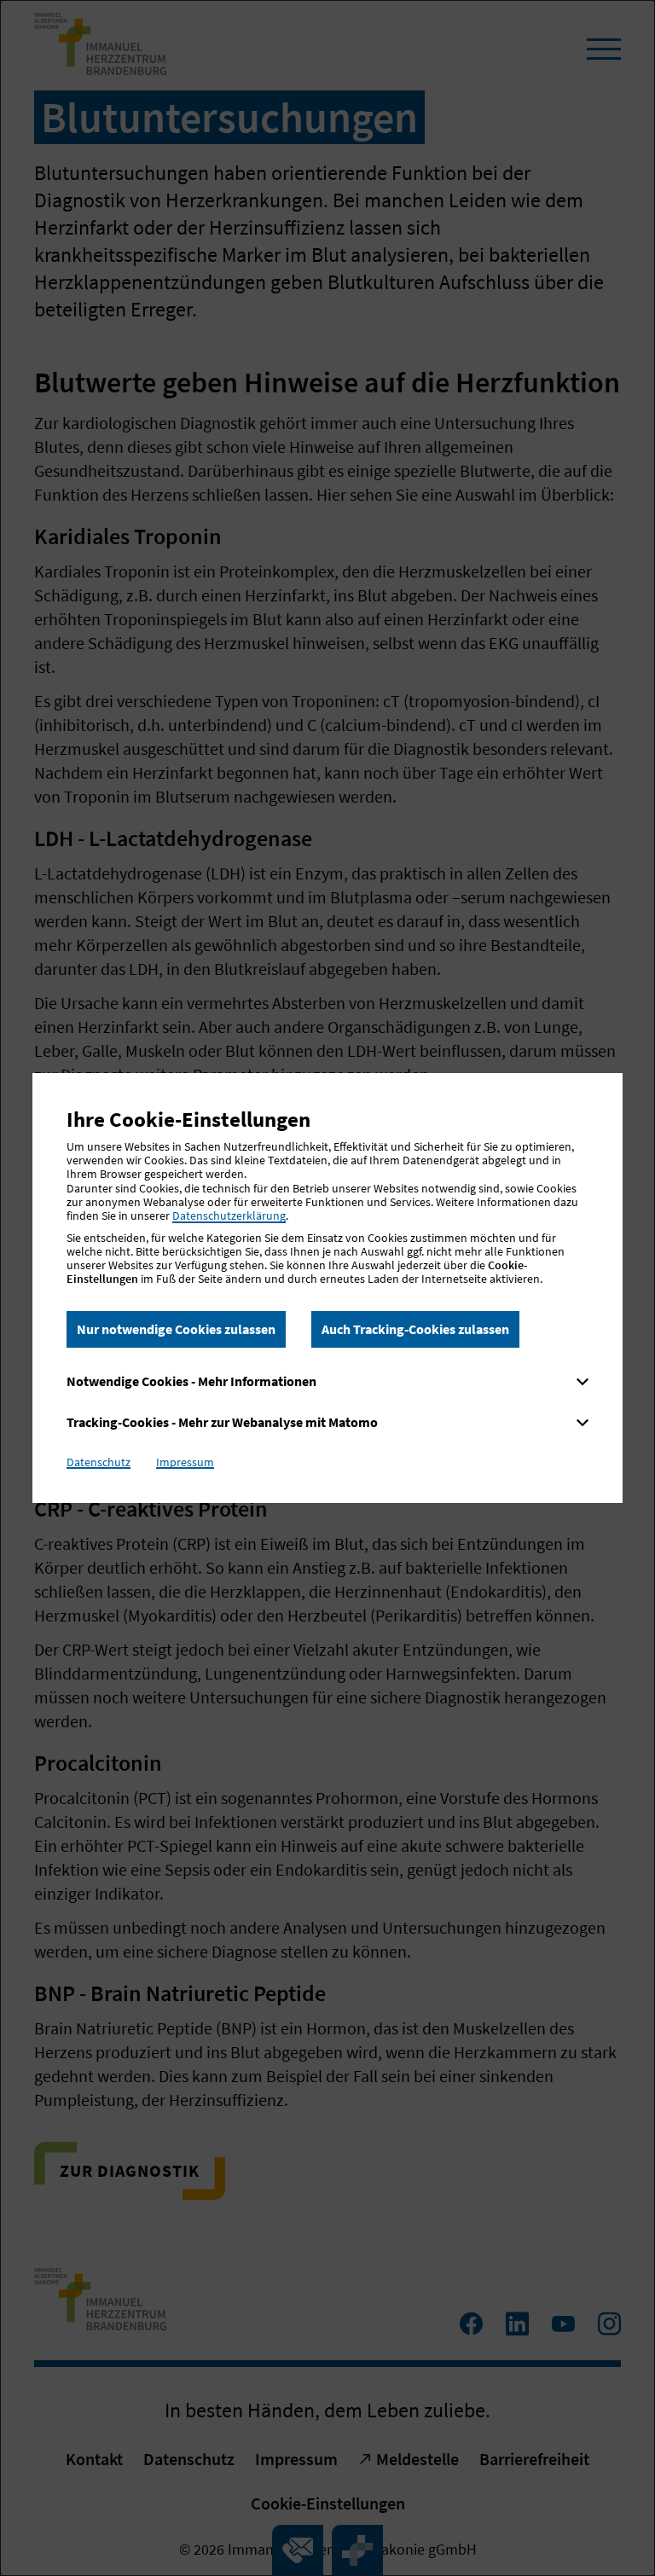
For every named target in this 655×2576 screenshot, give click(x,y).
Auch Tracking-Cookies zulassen (415, 1329)
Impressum (185, 1462)
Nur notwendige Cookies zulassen (176, 1329)
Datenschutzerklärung (229, 1215)
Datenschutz (99, 1462)
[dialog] (327, 1288)
